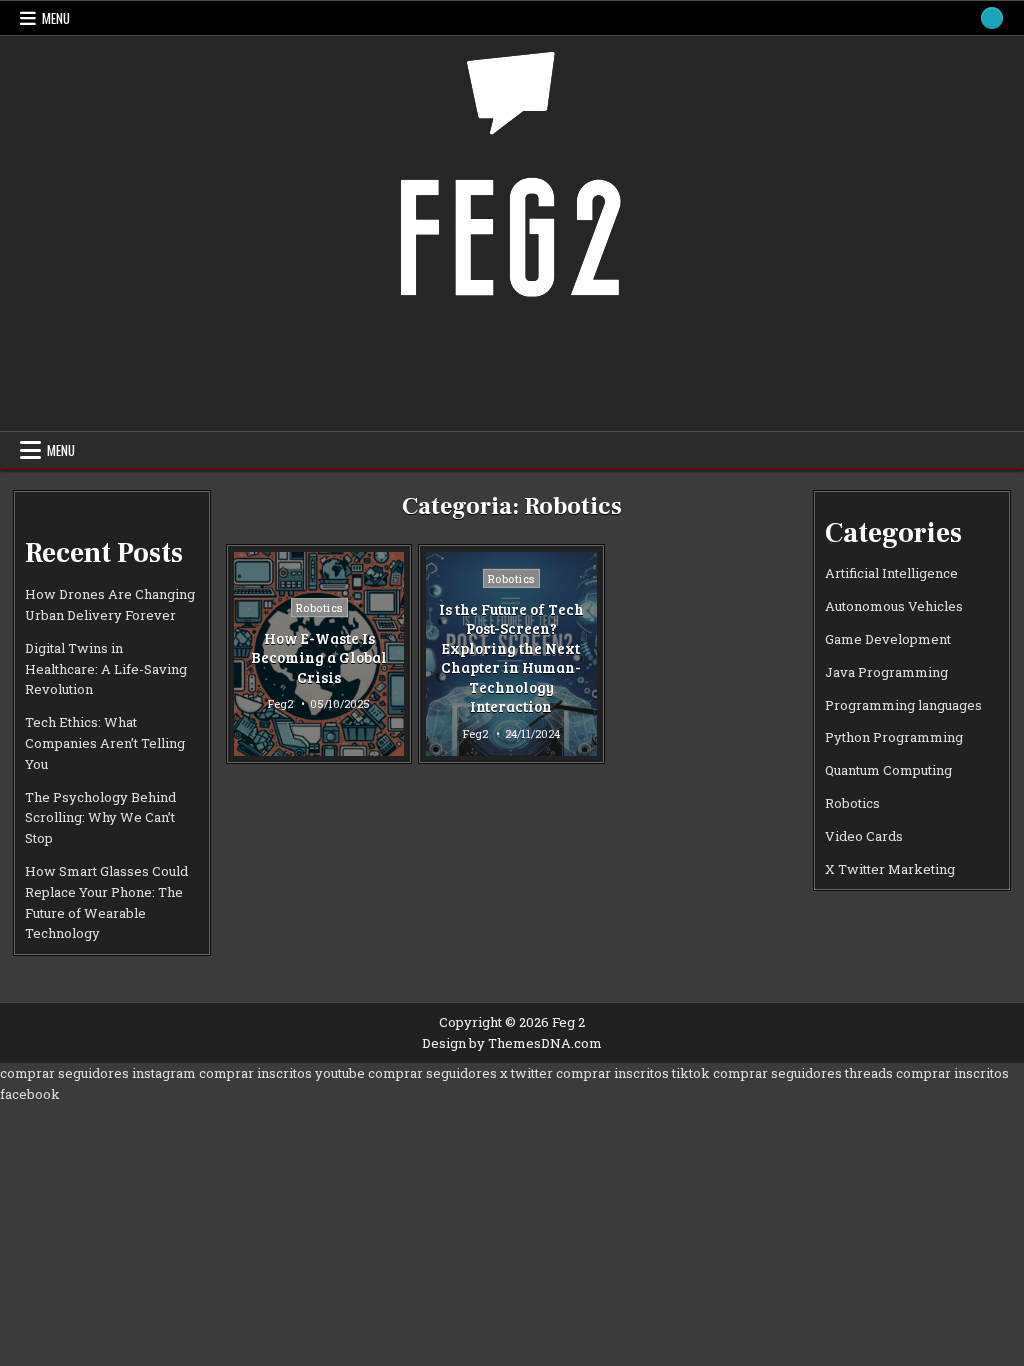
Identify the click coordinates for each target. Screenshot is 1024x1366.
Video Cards (864, 836)
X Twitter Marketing (890, 869)
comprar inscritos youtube (282, 1073)
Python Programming (894, 737)
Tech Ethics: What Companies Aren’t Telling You (105, 743)
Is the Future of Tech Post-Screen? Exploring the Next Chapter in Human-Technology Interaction (511, 658)
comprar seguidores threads (803, 1073)
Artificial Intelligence (891, 573)
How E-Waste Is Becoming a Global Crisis (319, 657)
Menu (56, 18)
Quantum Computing (888, 770)
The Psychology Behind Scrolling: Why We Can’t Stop (100, 818)
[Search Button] (992, 18)
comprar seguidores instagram (98, 1073)
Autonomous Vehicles (894, 606)
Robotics (319, 607)
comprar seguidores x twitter (460, 1073)
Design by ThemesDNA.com (512, 1043)
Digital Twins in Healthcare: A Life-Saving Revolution (106, 669)
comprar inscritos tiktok (633, 1073)
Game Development (888, 639)
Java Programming (886, 672)
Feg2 (280, 703)
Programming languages (903, 705)
